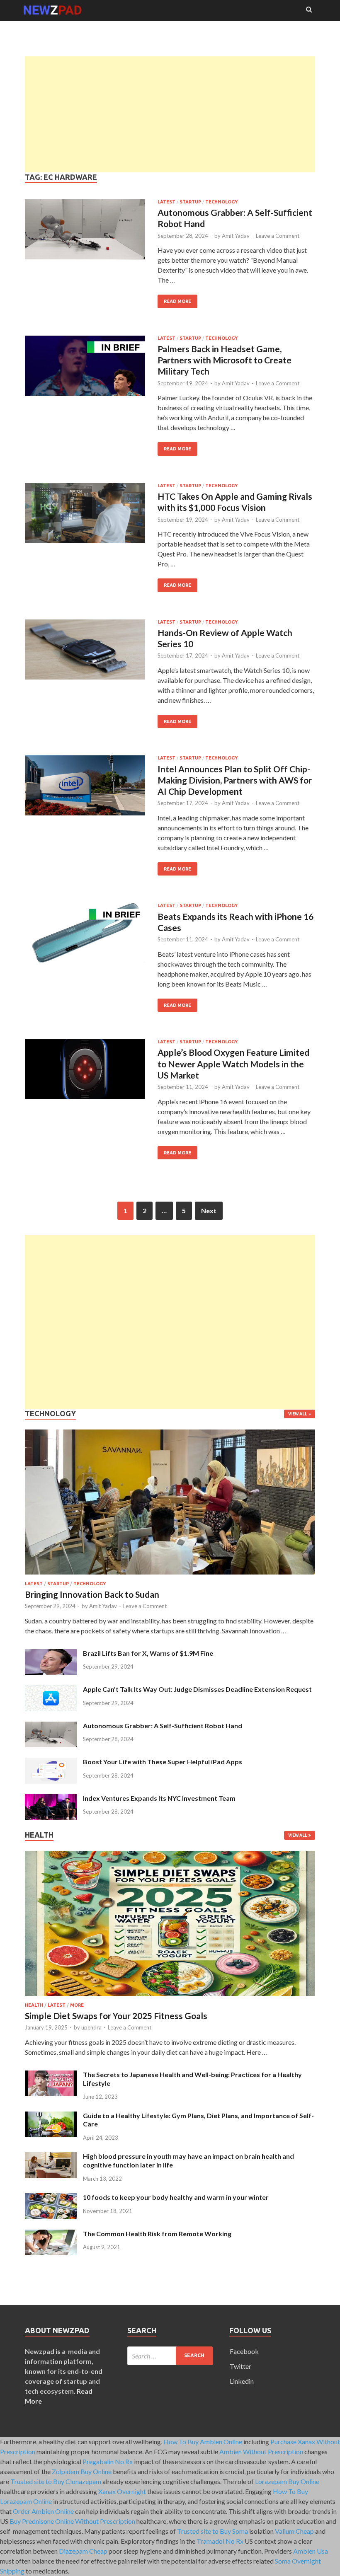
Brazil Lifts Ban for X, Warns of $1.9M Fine (148, 1653)
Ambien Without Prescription (261, 2451)
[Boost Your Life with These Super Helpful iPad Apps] (51, 1762)
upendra (91, 2027)
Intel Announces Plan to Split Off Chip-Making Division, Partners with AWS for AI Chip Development (235, 780)
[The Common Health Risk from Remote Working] (51, 2234)
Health (34, 2005)
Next (209, 1211)
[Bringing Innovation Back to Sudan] (170, 1576)
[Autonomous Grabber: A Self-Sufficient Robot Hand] (51, 1726)
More (77, 2005)
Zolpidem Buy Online (82, 2471)
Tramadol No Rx (220, 2541)
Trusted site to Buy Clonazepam (56, 2481)
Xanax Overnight (122, 2491)
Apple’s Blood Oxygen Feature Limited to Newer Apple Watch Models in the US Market (233, 1064)
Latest (166, 202)
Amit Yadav (236, 236)
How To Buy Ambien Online (203, 2442)
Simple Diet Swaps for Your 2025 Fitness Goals (116, 2016)
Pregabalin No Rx (108, 2461)
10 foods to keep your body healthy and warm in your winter (176, 2197)
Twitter (240, 2366)
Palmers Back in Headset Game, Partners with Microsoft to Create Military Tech (225, 360)
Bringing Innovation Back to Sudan (92, 1594)
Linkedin (242, 2381)
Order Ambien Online (43, 2511)
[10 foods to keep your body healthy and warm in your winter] (51, 2198)
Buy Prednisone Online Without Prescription (72, 2521)
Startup (190, 202)
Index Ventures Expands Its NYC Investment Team (159, 1798)
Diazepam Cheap (83, 2551)
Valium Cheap (294, 2531)
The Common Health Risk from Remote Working (157, 2234)
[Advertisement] (170, 114)
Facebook (244, 2351)
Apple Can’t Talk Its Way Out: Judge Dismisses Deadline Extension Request (197, 1689)
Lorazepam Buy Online (287, 2481)
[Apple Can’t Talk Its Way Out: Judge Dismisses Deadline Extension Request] (51, 1690)
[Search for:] (170, 2356)
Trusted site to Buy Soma (212, 2531)
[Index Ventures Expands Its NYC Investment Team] (51, 1799)
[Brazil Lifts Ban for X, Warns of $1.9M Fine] (51, 1654)
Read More (174, 299)
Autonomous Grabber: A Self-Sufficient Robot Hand (163, 1726)
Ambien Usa (311, 2551)
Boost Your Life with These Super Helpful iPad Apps (163, 1762)
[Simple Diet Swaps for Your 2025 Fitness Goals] (170, 1997)
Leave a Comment (278, 236)
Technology (221, 202)
